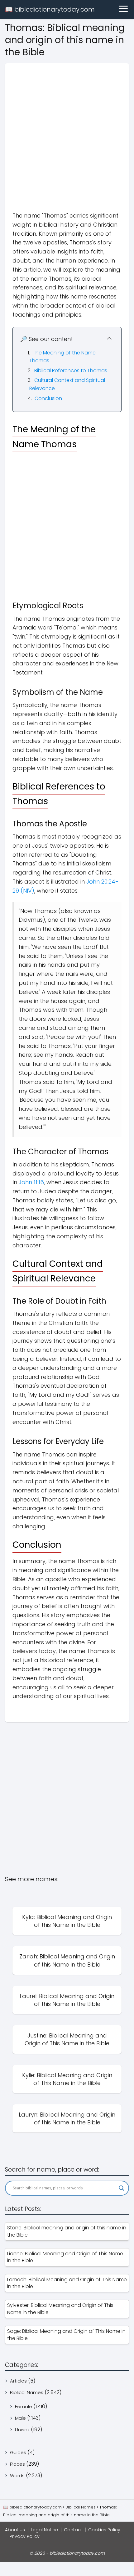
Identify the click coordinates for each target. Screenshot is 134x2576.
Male (20, 2418)
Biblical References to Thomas (71, 371)
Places (17, 2464)
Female (24, 2406)
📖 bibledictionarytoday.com (50, 9)
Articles (18, 2381)
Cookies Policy (104, 2530)
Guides (18, 2452)
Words (17, 2476)
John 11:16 (31, 1182)
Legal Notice (44, 2530)
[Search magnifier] (122, 2188)
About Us (15, 2530)
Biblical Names (27, 2392)
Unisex (22, 2430)
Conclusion (48, 398)
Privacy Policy (25, 2536)
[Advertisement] (67, 130)
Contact (73, 2530)
